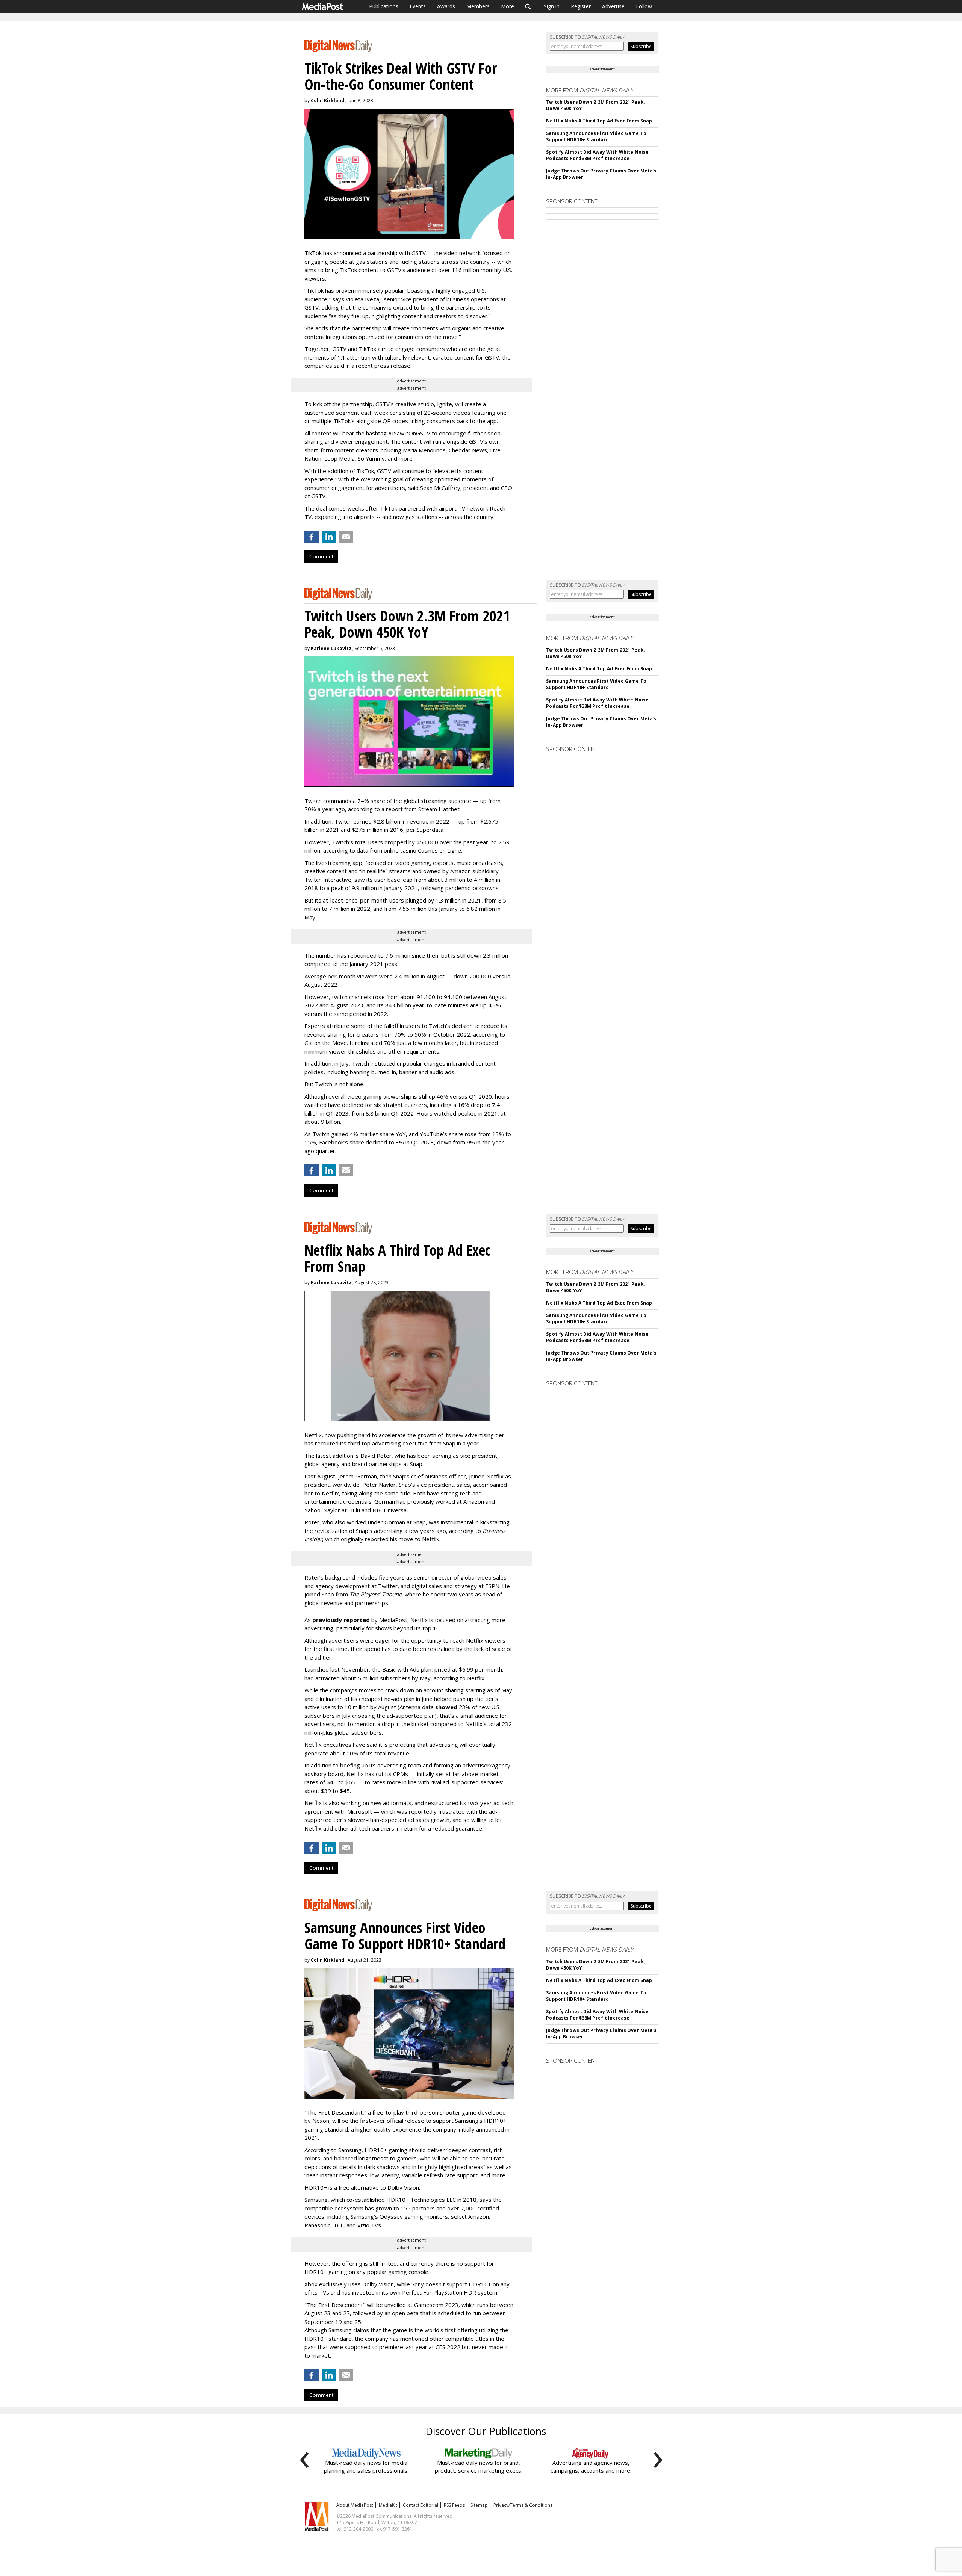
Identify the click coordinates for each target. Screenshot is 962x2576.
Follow (644, 6)
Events (418, 6)
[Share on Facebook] (312, 537)
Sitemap (479, 2505)
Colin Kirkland (327, 101)
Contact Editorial (420, 2505)
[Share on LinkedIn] (329, 537)
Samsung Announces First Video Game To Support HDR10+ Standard (596, 136)
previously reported (341, 1620)
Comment (321, 556)
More (507, 6)
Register (581, 6)
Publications (384, 6)
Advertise (613, 6)
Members (478, 6)
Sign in (552, 6)
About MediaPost (355, 2505)
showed (446, 1707)
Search (528, 6)
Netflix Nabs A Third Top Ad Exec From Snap (599, 121)
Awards (446, 6)
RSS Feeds (454, 2505)
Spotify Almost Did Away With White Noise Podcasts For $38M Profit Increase (597, 155)
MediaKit (388, 2505)
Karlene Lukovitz (331, 648)
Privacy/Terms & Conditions (523, 2505)
